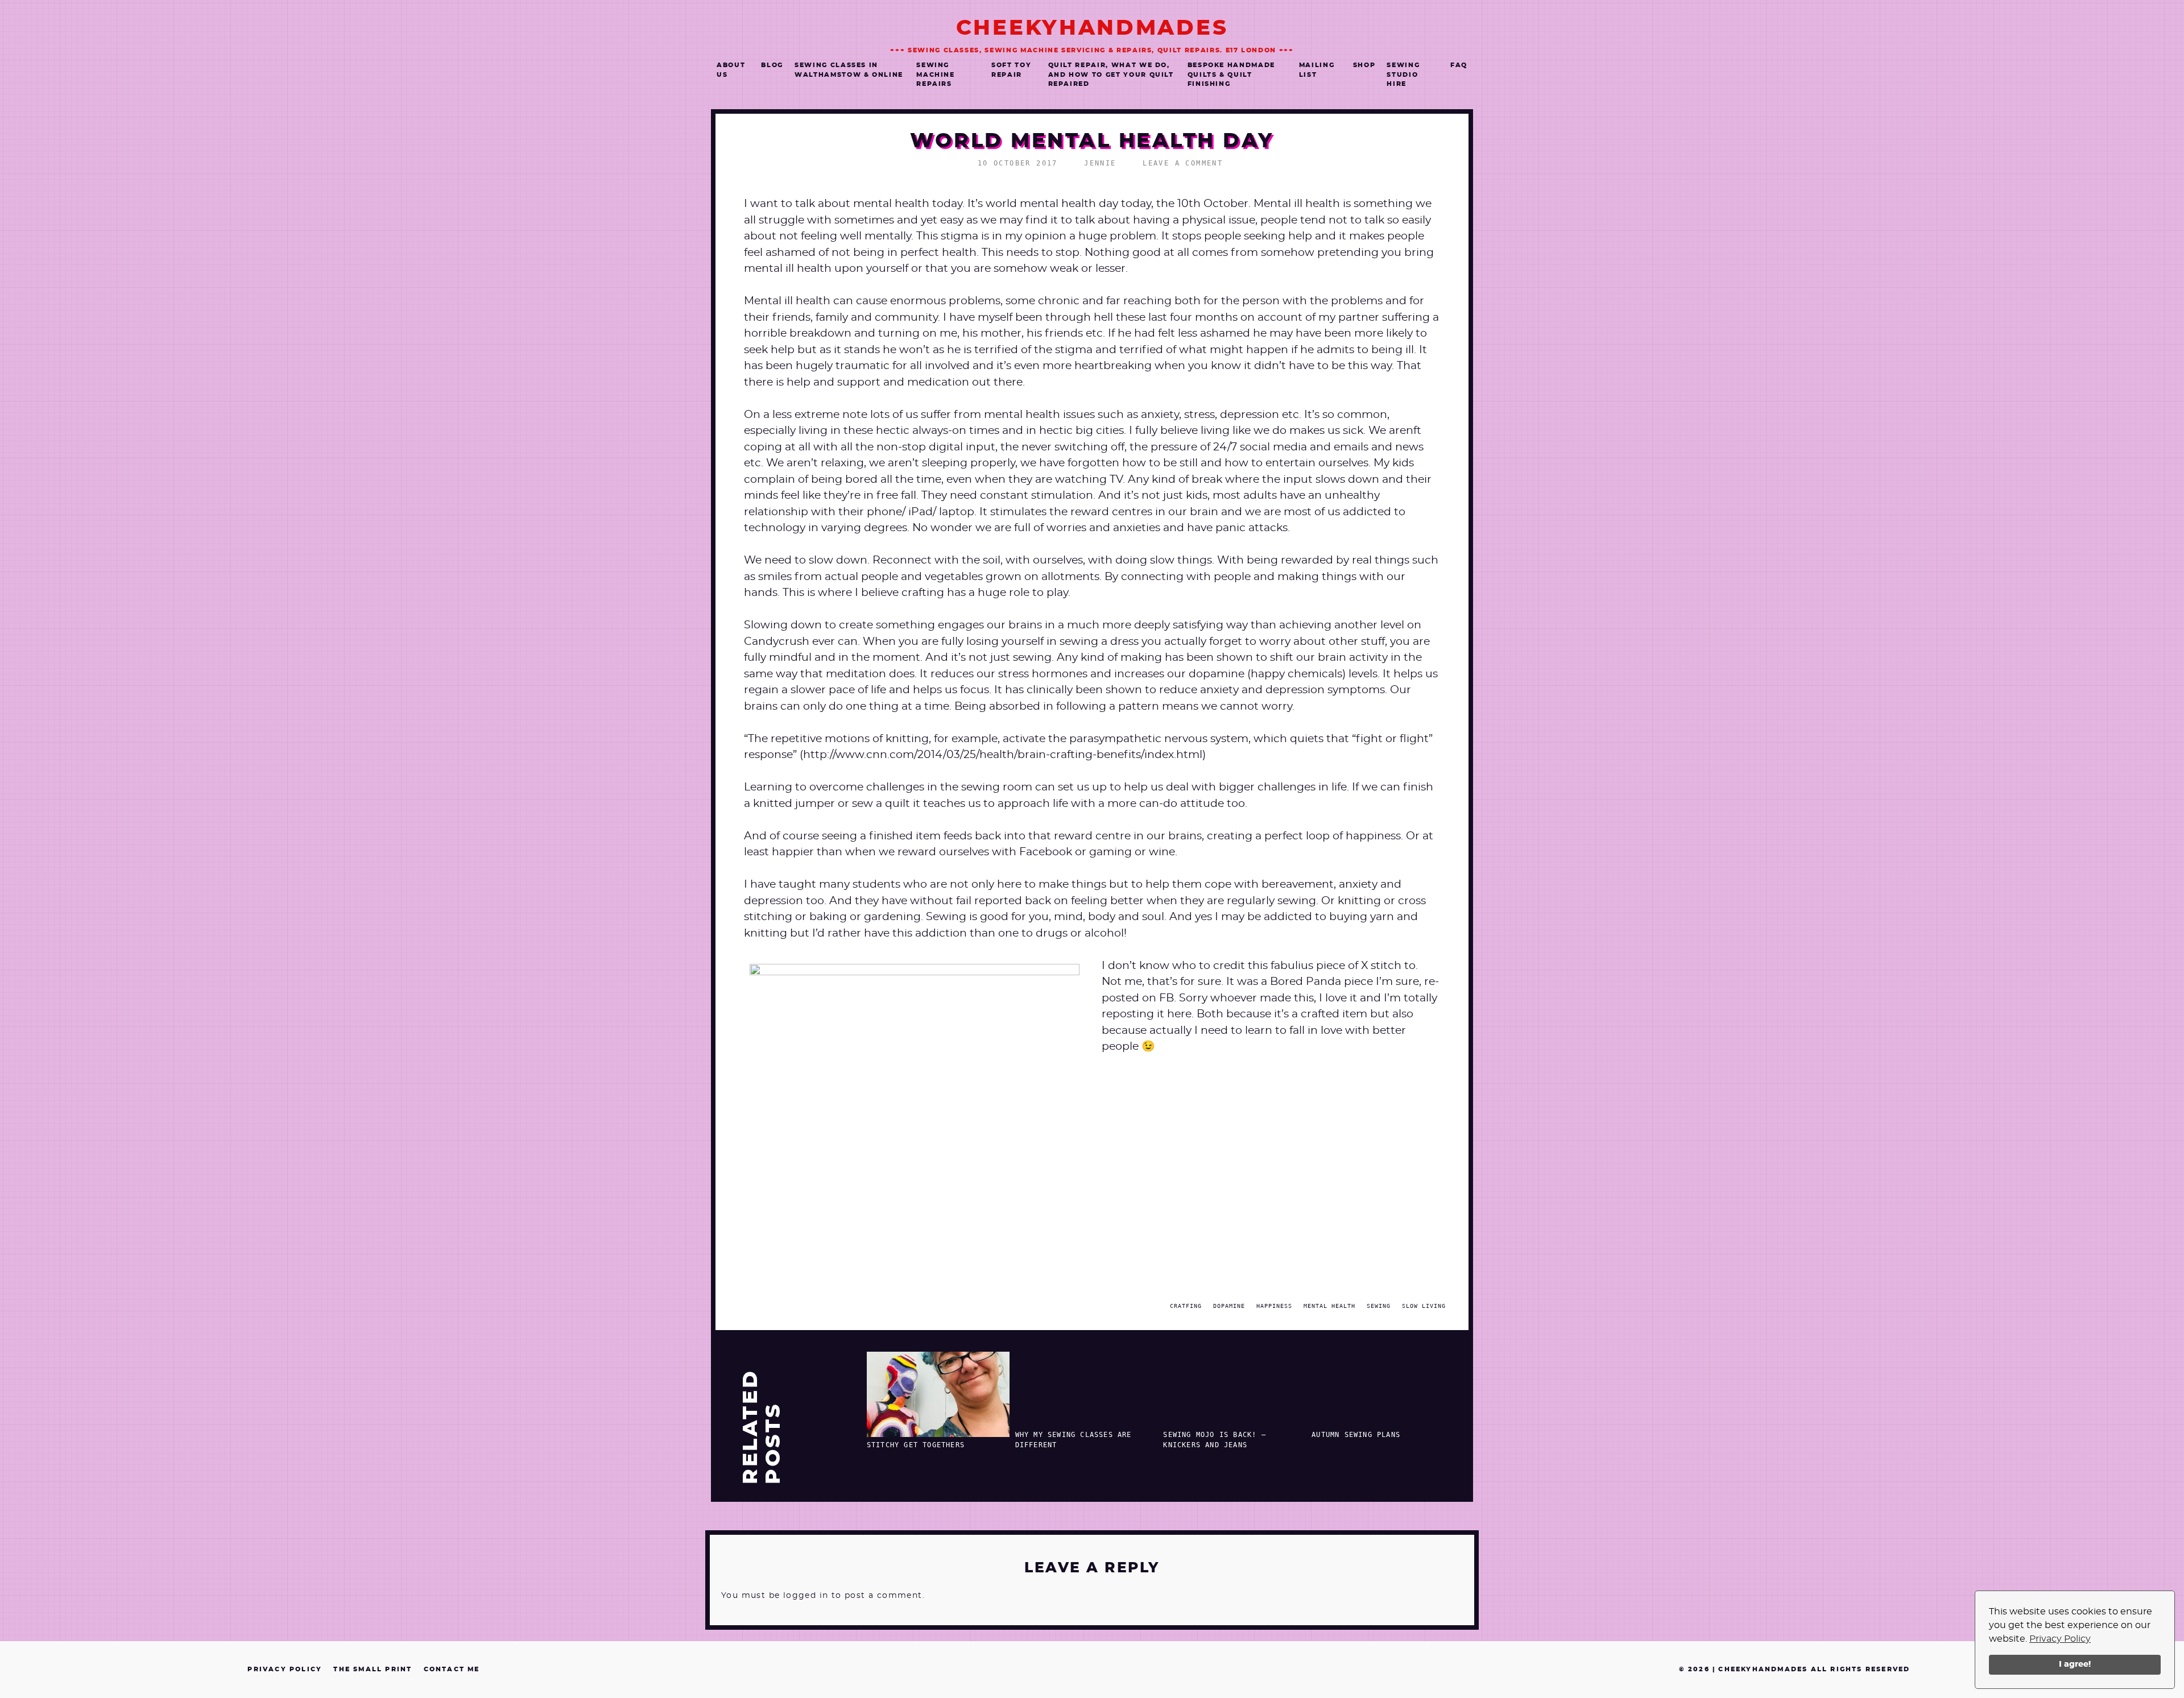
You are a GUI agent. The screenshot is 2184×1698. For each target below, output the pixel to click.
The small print (373, 1669)
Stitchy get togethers (916, 1445)
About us (731, 70)
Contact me (452, 1669)
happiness (1274, 1306)
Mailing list (1317, 70)
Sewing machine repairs (936, 74)
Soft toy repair (1011, 70)
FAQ (1459, 65)
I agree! (2075, 1664)
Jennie (1100, 163)
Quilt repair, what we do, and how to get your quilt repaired (1111, 74)
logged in (806, 1596)
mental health (1329, 1306)
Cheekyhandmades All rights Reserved (1814, 1669)
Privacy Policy (2060, 1639)
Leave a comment (1183, 163)
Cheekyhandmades (1092, 28)
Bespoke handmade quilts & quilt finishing (1231, 74)
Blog (772, 65)
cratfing (1186, 1306)
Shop (1364, 65)
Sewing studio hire (1403, 74)
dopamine (1229, 1306)
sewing (1379, 1306)
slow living (1424, 1306)
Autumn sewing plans (1356, 1435)
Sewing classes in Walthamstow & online (849, 70)
